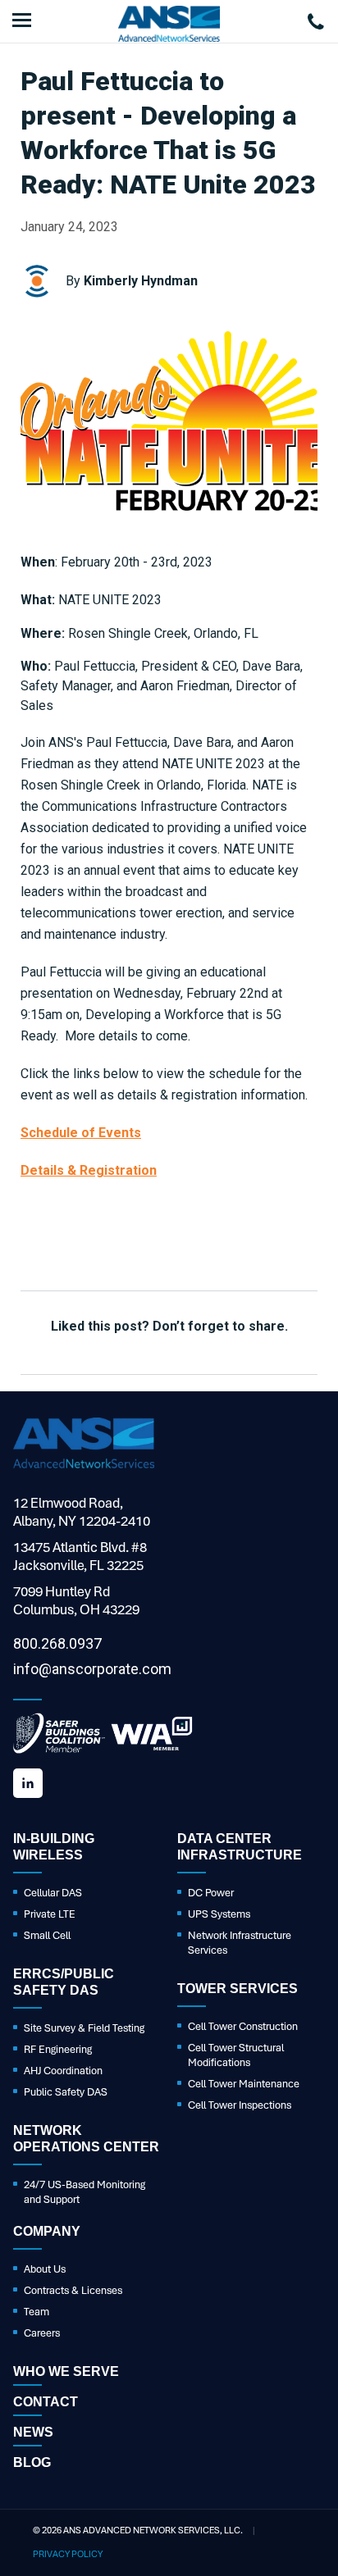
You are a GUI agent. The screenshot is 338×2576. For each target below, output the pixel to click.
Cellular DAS (53, 1893)
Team (37, 2312)
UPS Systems (219, 1914)
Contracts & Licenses (73, 2290)
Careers (42, 2333)
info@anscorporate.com (92, 1669)
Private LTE (50, 1914)
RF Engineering (58, 2049)
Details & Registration (89, 1170)
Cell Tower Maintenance (244, 2084)
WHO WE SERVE (66, 2371)
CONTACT (46, 2402)
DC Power (211, 1893)
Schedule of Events (81, 1133)
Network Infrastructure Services (240, 1943)
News (33, 2432)
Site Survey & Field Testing (84, 2028)
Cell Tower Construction (243, 2026)
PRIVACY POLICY (68, 2554)
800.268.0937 (57, 1643)
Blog (32, 2462)
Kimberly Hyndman (141, 281)
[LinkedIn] (28, 1783)
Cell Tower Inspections (240, 2105)
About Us (45, 2269)
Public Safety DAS (66, 2092)
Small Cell (47, 1935)
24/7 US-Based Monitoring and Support (84, 2192)
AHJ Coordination (63, 2071)
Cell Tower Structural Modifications (236, 2055)
